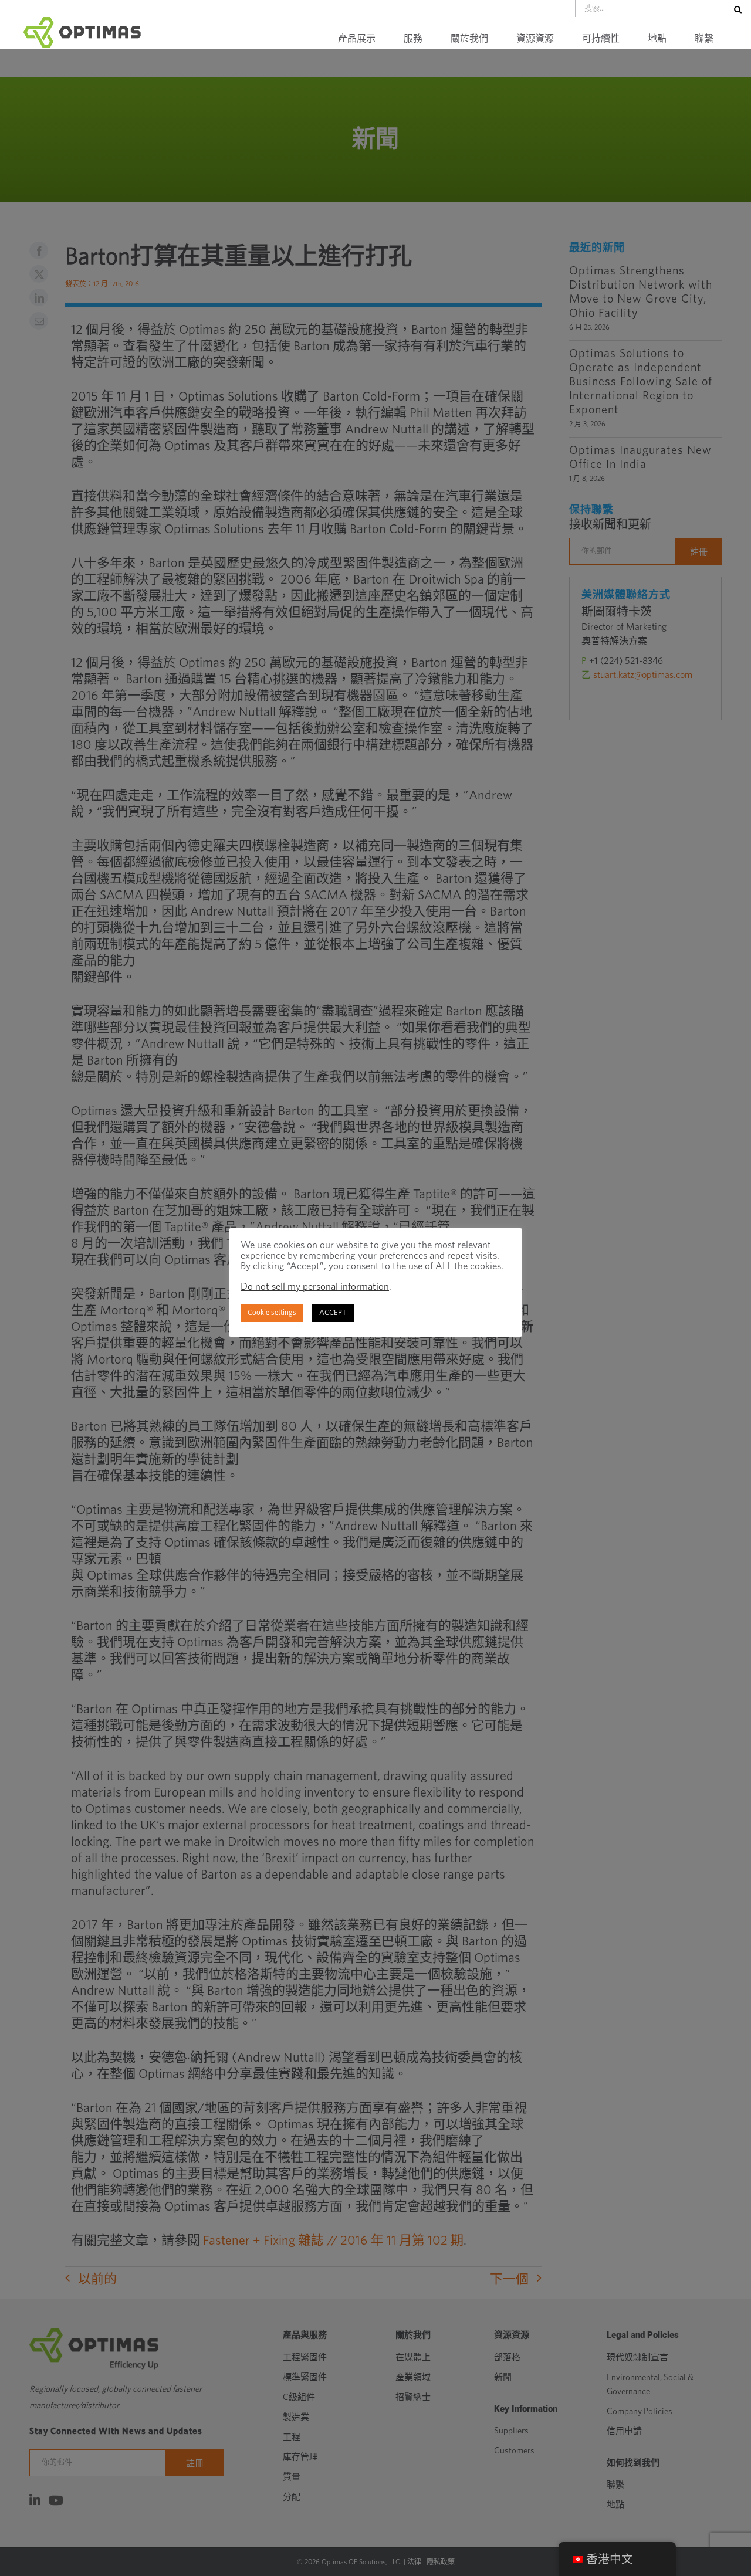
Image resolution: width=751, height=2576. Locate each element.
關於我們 (469, 39)
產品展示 (357, 39)
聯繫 (704, 39)
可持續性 (601, 39)
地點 (657, 39)
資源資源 (535, 39)
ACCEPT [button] (333, 1313)
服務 (413, 39)
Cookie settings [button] (272, 1313)
